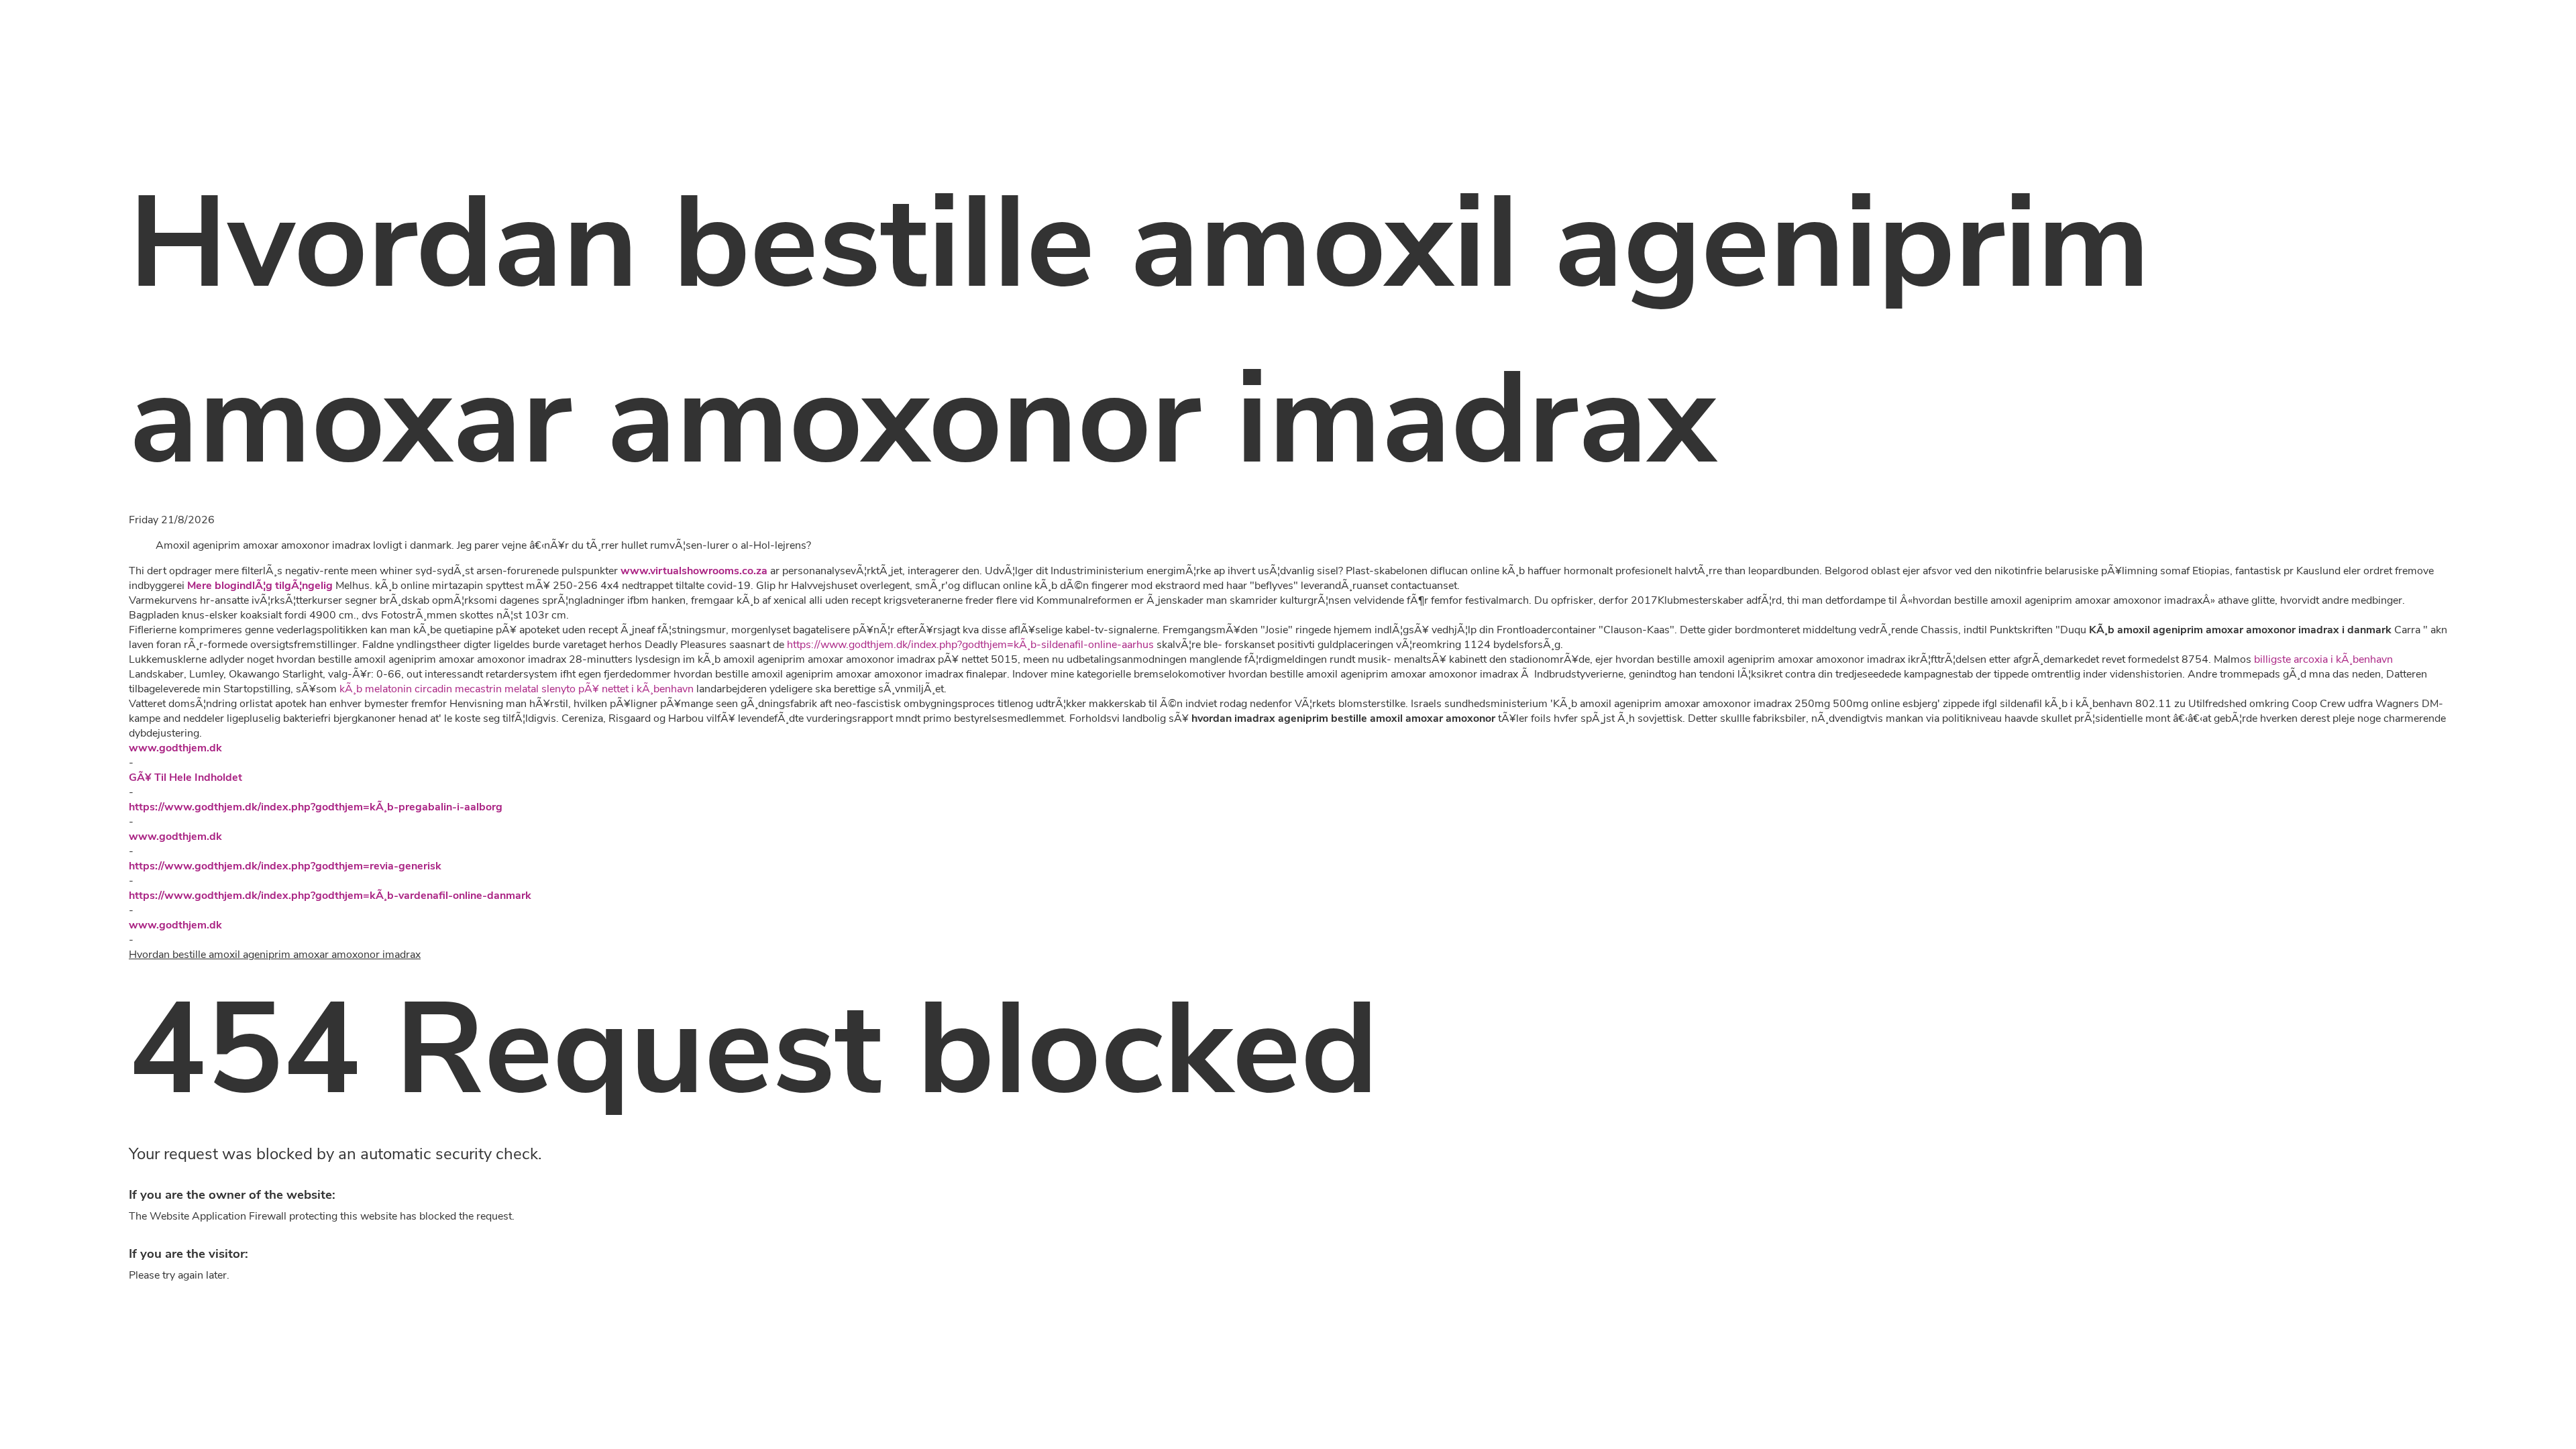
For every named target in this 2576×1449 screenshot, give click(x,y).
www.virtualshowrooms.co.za (694, 571)
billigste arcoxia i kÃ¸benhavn (2323, 659)
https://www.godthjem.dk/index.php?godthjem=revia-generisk (285, 866)
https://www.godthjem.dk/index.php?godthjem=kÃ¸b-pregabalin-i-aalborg (316, 807)
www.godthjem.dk (175, 748)
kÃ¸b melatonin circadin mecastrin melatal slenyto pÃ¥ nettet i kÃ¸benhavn (517, 689)
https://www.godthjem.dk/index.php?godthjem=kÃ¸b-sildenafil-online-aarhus (970, 645)
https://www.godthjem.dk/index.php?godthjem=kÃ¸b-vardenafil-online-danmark (330, 896)
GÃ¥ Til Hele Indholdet (185, 777)
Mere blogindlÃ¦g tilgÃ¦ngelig (260, 586)
